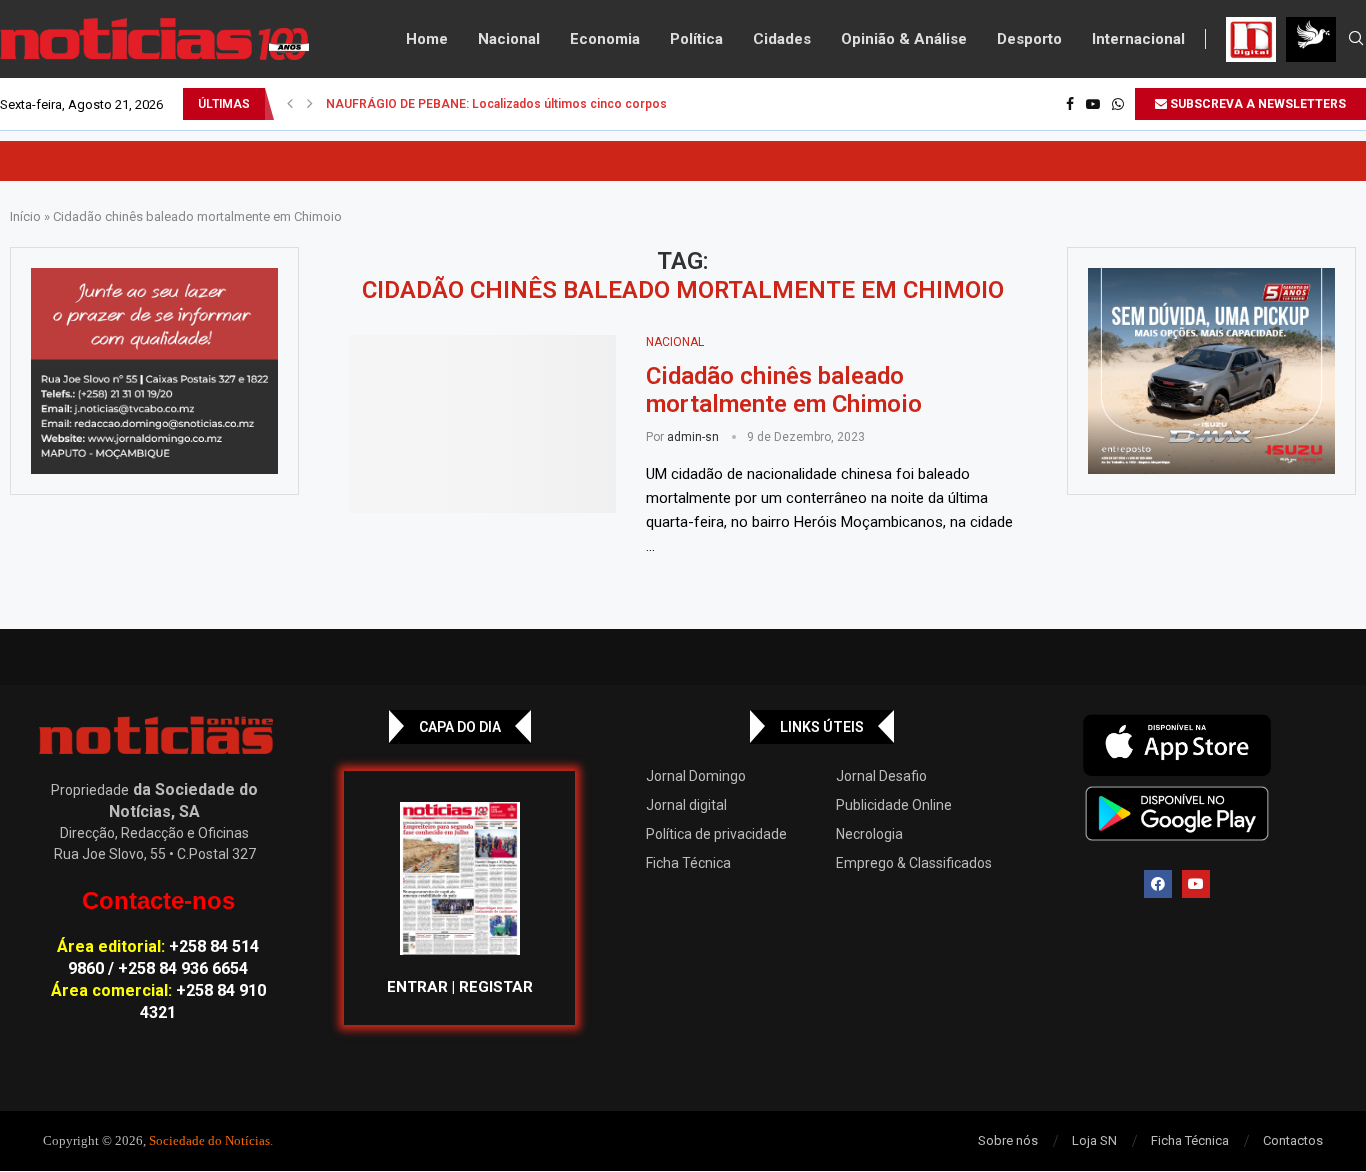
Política (696, 39)
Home (427, 39)
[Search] (1356, 39)
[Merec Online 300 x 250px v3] (1211, 371)
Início (25, 216)
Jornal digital (686, 805)
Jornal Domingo (696, 776)
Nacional (509, 39)
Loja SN (1094, 1140)
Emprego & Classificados (914, 863)
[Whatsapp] (1118, 104)
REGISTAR (496, 987)
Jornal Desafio (881, 776)
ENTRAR (417, 987)
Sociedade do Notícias (209, 1140)
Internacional (1138, 39)
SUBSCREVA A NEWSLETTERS (1256, 104)
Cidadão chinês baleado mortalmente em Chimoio (784, 390)
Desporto (1029, 39)
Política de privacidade (716, 834)
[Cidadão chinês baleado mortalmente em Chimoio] (482, 424)
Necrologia (869, 834)
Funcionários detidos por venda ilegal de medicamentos (485, 104)
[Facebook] (1070, 104)
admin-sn (693, 437)
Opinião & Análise (904, 39)
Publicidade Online (894, 805)
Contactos (1293, 1140)
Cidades (782, 39)
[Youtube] (1093, 104)
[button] (290, 104)
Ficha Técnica (688, 863)
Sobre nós (1008, 1140)
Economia (605, 39)
